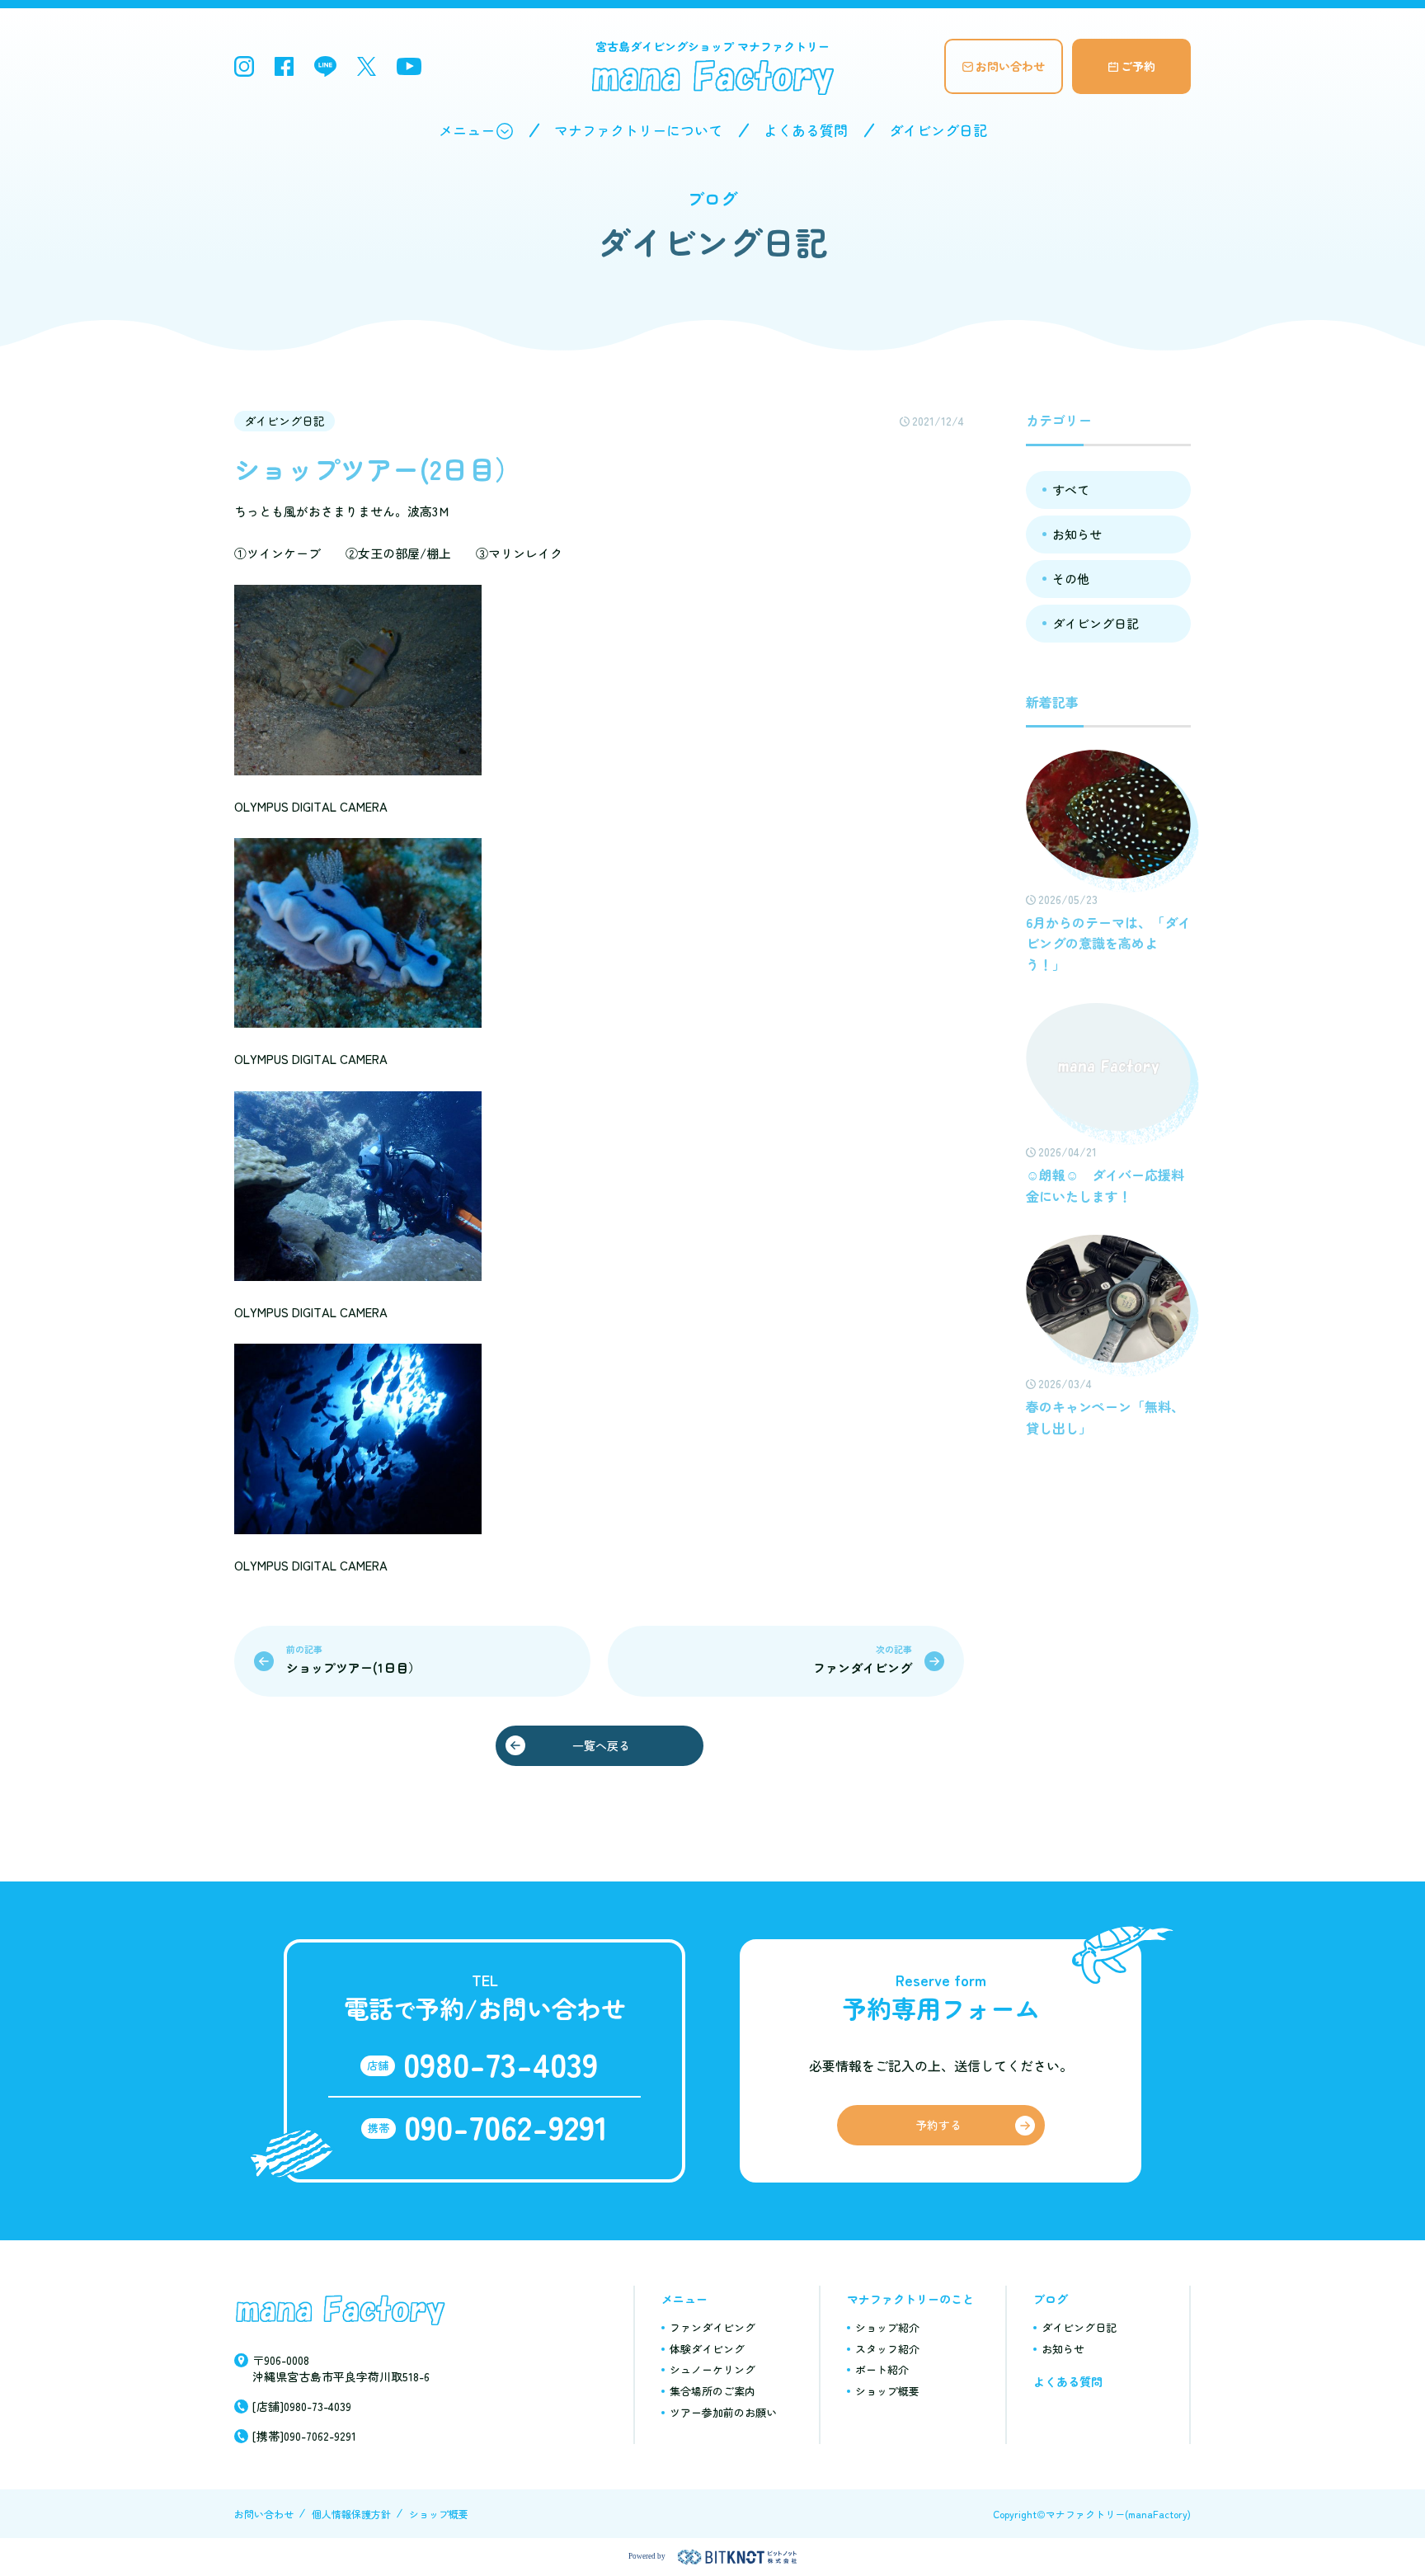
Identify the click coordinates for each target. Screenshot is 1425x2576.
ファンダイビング (712, 2327)
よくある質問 (806, 130)
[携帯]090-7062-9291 (304, 2436)
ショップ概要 (887, 2391)
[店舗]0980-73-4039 (302, 2406)
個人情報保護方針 (351, 2514)
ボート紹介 (882, 2369)
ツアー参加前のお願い (723, 2412)
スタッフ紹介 (887, 2349)
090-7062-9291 (506, 2126)
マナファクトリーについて (638, 130)
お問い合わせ (1010, 66)
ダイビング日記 (938, 130)
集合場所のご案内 (712, 2391)
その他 (1071, 579)
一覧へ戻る (601, 1745)
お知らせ (1077, 534)
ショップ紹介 (887, 2327)
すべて (1071, 490)
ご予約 (1138, 66)
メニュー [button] (467, 130)
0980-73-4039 (501, 2064)
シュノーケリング (712, 2369)
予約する (938, 2125)
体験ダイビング (707, 2349)
